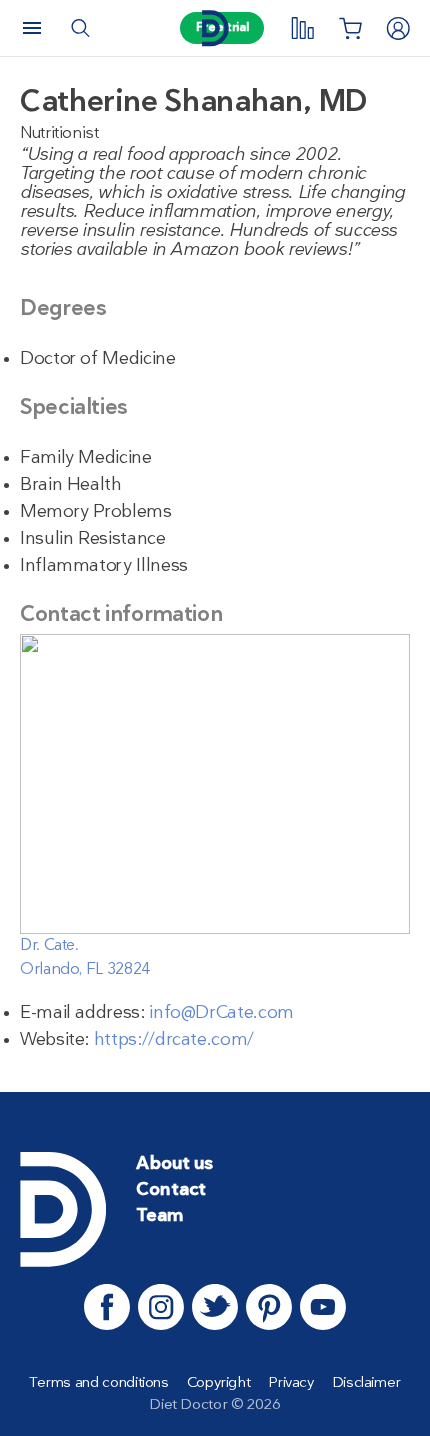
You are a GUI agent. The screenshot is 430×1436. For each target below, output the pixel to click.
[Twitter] (215, 1307)
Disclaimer (366, 1383)
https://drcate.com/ (174, 1040)
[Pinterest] (269, 1307)
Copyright (219, 1383)
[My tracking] (302, 28)
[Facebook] (107, 1307)
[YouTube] (323, 1307)
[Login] (398, 28)
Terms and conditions (99, 1383)
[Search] (80, 28)
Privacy (290, 1383)
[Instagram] (161, 1307)
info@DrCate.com (221, 1013)
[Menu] (32, 28)
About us (174, 1164)
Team (159, 1216)
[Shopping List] (350, 28)
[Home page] (215, 28)
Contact (171, 1190)
